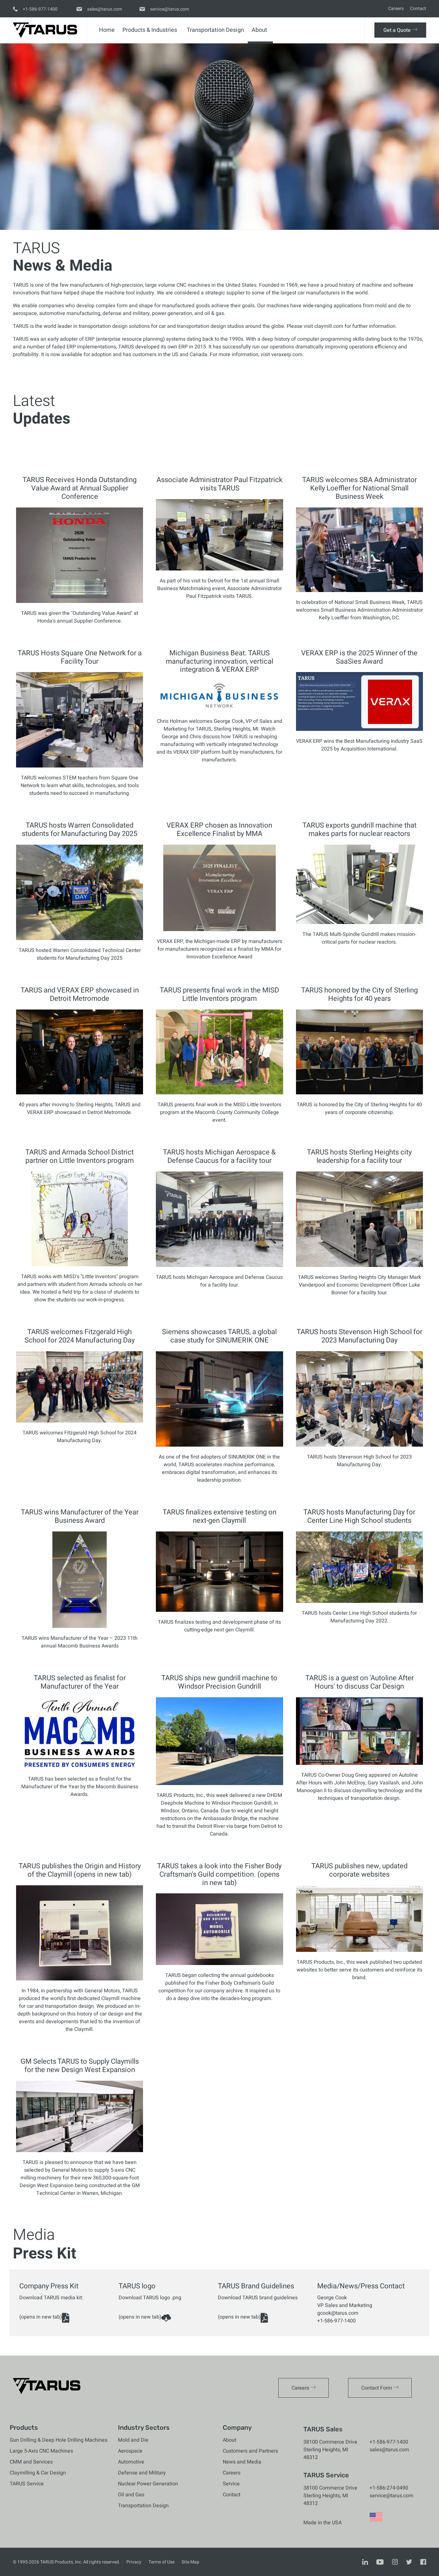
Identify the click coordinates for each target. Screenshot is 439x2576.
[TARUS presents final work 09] (219, 1093)
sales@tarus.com (389, 2450)
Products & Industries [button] (150, 30)
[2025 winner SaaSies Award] (359, 729)
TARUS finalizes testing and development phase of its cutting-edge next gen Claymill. (219, 1626)
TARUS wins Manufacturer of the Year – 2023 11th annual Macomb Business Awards (80, 1642)
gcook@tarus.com (338, 2313)
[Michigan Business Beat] (219, 709)
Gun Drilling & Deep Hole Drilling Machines (58, 2440)
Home (107, 30)
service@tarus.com (391, 2496)
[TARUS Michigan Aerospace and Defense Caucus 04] (219, 1265)
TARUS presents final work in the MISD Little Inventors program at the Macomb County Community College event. (219, 1112)
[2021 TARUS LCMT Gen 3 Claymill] (80, 2150)
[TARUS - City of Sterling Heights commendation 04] (359, 1093)
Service (231, 2484)
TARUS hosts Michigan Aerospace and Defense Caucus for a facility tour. (219, 1281)
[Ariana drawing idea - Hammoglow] (80, 1265)
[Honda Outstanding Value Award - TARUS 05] (80, 601)
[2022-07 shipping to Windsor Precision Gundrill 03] (219, 1783)
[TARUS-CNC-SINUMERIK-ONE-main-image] (219, 1445)
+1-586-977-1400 (389, 2442)
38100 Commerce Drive (330, 2442)
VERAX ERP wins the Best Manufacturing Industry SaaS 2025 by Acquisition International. (359, 745)
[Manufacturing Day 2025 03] (80, 938)
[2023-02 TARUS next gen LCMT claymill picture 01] (219, 1610)
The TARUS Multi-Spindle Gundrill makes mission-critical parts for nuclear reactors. (359, 938)
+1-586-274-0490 (389, 2488)
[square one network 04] (80, 766)
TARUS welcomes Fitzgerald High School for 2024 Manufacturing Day (80, 1437)
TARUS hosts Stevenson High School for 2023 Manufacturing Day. (359, 1461)
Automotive (131, 2462)
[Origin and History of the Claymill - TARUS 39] (80, 1979)
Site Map (190, 2562)
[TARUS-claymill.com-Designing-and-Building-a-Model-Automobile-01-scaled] (219, 1963)
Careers (396, 9)
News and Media (242, 2462)
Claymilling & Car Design (38, 2473)
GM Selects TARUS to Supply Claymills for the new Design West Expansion (80, 2066)
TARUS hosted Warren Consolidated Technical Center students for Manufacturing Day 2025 (80, 954)
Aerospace (130, 2451)
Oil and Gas (131, 2495)
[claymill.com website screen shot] (359, 1950)
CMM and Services (31, 2462)
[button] (400, 30)
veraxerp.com (287, 355)
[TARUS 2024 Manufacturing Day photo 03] (80, 1421)
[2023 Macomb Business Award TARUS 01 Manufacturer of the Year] (80, 1626)
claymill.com (329, 326)
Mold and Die (133, 2440)
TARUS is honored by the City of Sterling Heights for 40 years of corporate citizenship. (359, 1108)
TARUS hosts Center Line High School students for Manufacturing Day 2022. (359, 1617)
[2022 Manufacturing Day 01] (359, 1601)
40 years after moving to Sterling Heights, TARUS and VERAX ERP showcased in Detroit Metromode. (80, 1108)
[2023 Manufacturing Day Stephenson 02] (359, 1445)
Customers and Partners (250, 2451)
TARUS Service (27, 2484)
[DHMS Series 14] (359, 922)
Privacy (134, 2562)
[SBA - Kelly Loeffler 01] (359, 590)
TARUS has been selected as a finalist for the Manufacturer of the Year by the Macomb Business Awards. (80, 1787)
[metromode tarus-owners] (80, 1093)
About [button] (259, 30)
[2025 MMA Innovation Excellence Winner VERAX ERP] (219, 929)
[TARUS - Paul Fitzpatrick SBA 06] (219, 569)
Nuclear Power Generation (148, 2484)
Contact (418, 9)
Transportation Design (215, 30)
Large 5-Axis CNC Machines (41, 2451)
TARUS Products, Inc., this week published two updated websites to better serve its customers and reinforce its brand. (359, 1970)
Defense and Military (142, 2473)
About (229, 2440)
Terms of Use (161, 2562)
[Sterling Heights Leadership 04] (359, 1265)
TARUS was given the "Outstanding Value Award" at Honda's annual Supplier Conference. (80, 617)
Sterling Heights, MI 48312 (326, 2454)
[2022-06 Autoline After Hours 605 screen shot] (359, 1763)
